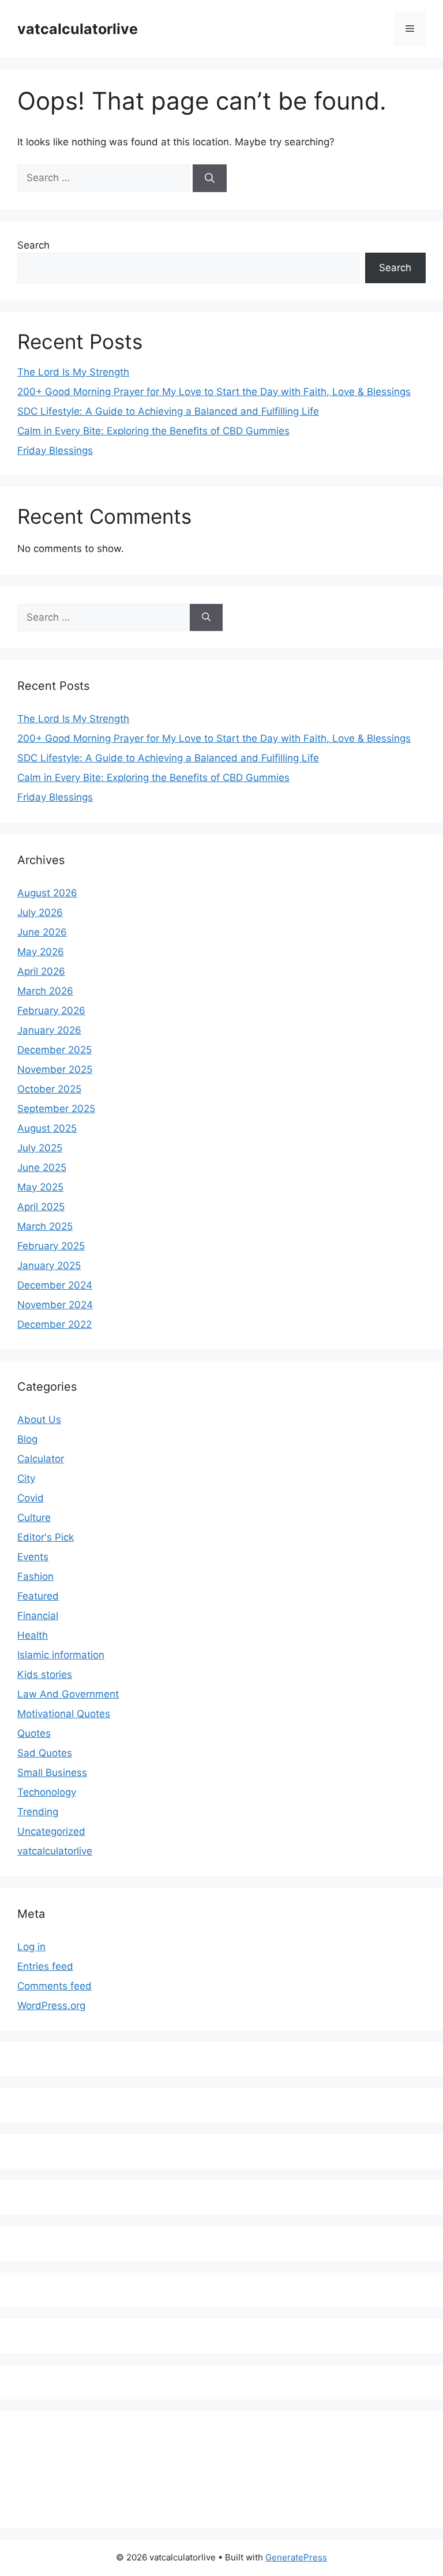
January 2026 (49, 1030)
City (26, 1478)
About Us (39, 1420)
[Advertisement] (227, 2466)
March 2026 (45, 991)
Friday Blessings (55, 450)
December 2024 (55, 1285)
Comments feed (55, 1986)
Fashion (35, 1576)
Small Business (52, 1773)
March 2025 (45, 1226)
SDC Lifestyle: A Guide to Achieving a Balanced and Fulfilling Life (168, 411)
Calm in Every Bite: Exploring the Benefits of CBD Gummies (153, 431)
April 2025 (41, 1207)
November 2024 (55, 1305)
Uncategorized (51, 1831)
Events (33, 1557)
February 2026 (51, 1011)
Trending (38, 1812)
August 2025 (47, 1128)
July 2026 (40, 913)
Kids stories (45, 1674)
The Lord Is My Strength (73, 372)
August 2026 (47, 893)
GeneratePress (296, 2557)
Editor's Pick (46, 1537)
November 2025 (55, 1069)
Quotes (34, 1733)
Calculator (41, 1459)
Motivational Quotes (64, 1714)
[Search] (210, 178)
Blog (27, 1439)
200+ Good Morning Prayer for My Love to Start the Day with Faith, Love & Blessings (214, 392)
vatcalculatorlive (78, 29)
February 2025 (51, 1246)
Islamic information (61, 1655)
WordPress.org (51, 2006)
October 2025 (49, 1089)
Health (33, 1635)
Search (33, 245)
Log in (31, 1947)
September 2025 (56, 1109)
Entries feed (45, 1966)
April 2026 (41, 971)
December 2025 (55, 1050)
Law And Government (68, 1694)
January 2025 (49, 1266)
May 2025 (40, 1187)
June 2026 (42, 932)
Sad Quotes (45, 1753)
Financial (38, 1616)
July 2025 (40, 1148)
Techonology (47, 1792)
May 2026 (41, 952)
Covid (31, 1498)
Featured (38, 1596)
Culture (34, 1518)
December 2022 (55, 1324)
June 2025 (42, 1167)
